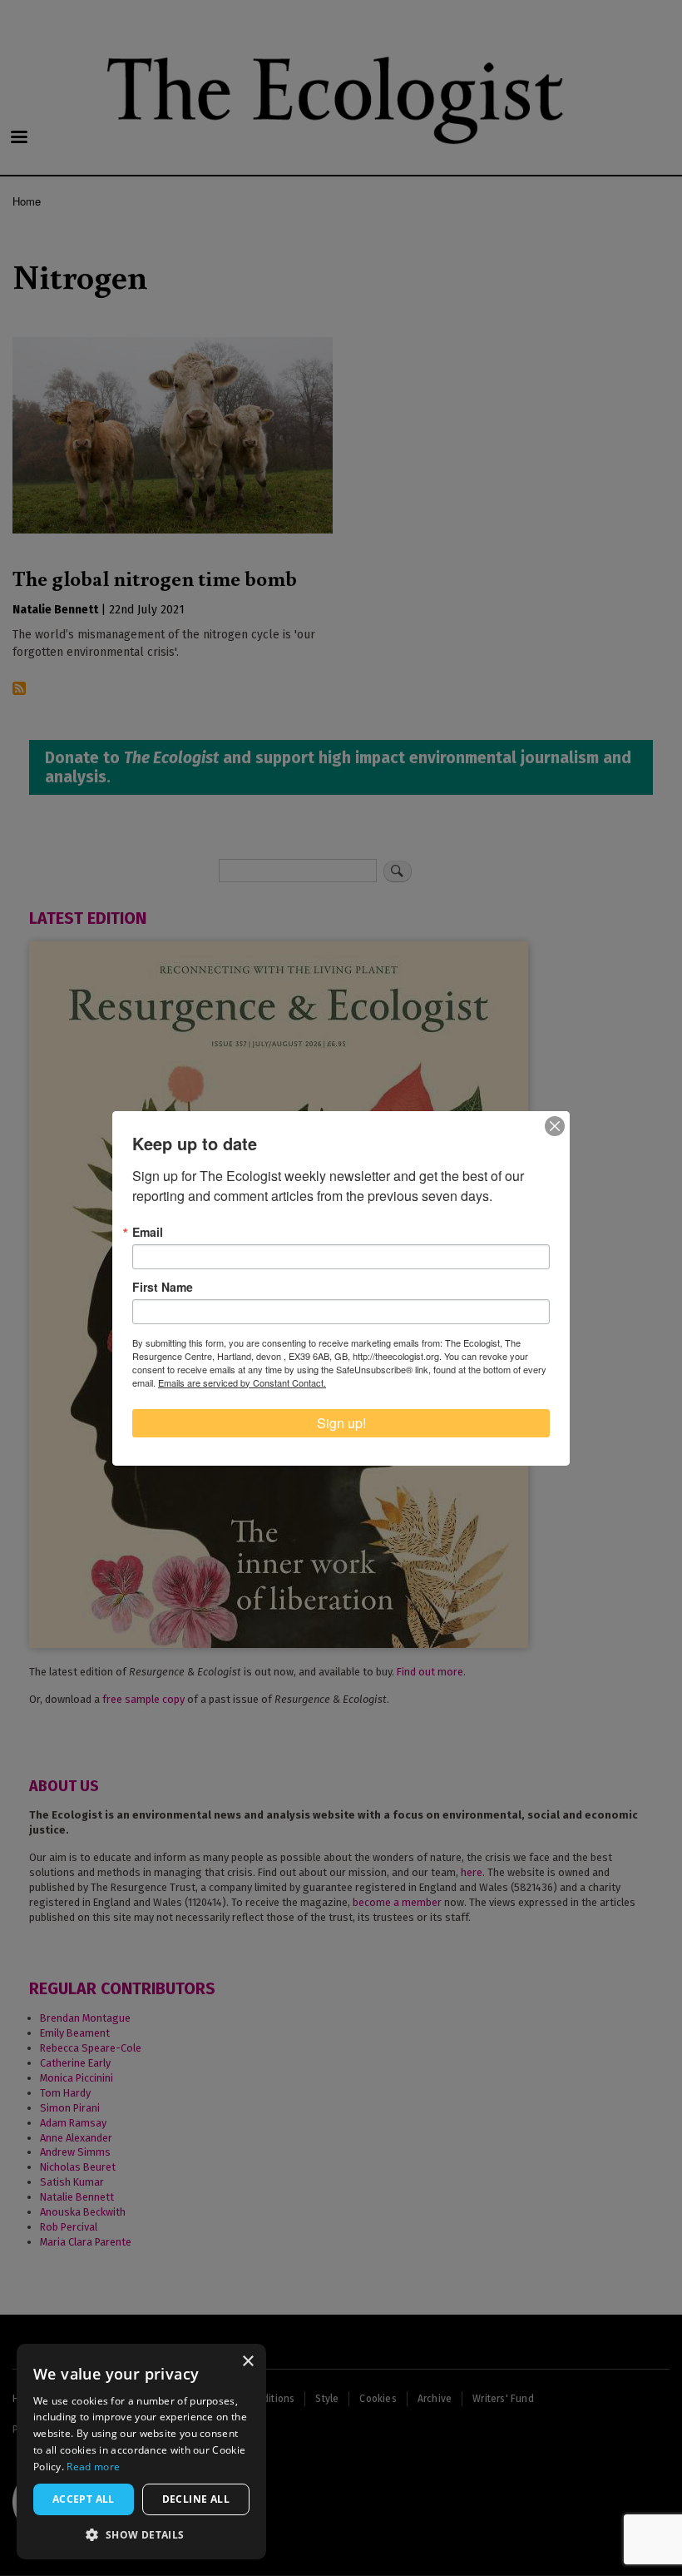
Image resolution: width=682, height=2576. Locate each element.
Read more (93, 2467)
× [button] (247, 2362)
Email (148, 1232)
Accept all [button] (84, 2499)
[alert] (141, 2452)
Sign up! (341, 1423)
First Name (163, 1287)
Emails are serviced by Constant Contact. (242, 1382)
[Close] (555, 1126)
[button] (141, 2534)
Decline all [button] (196, 2499)
